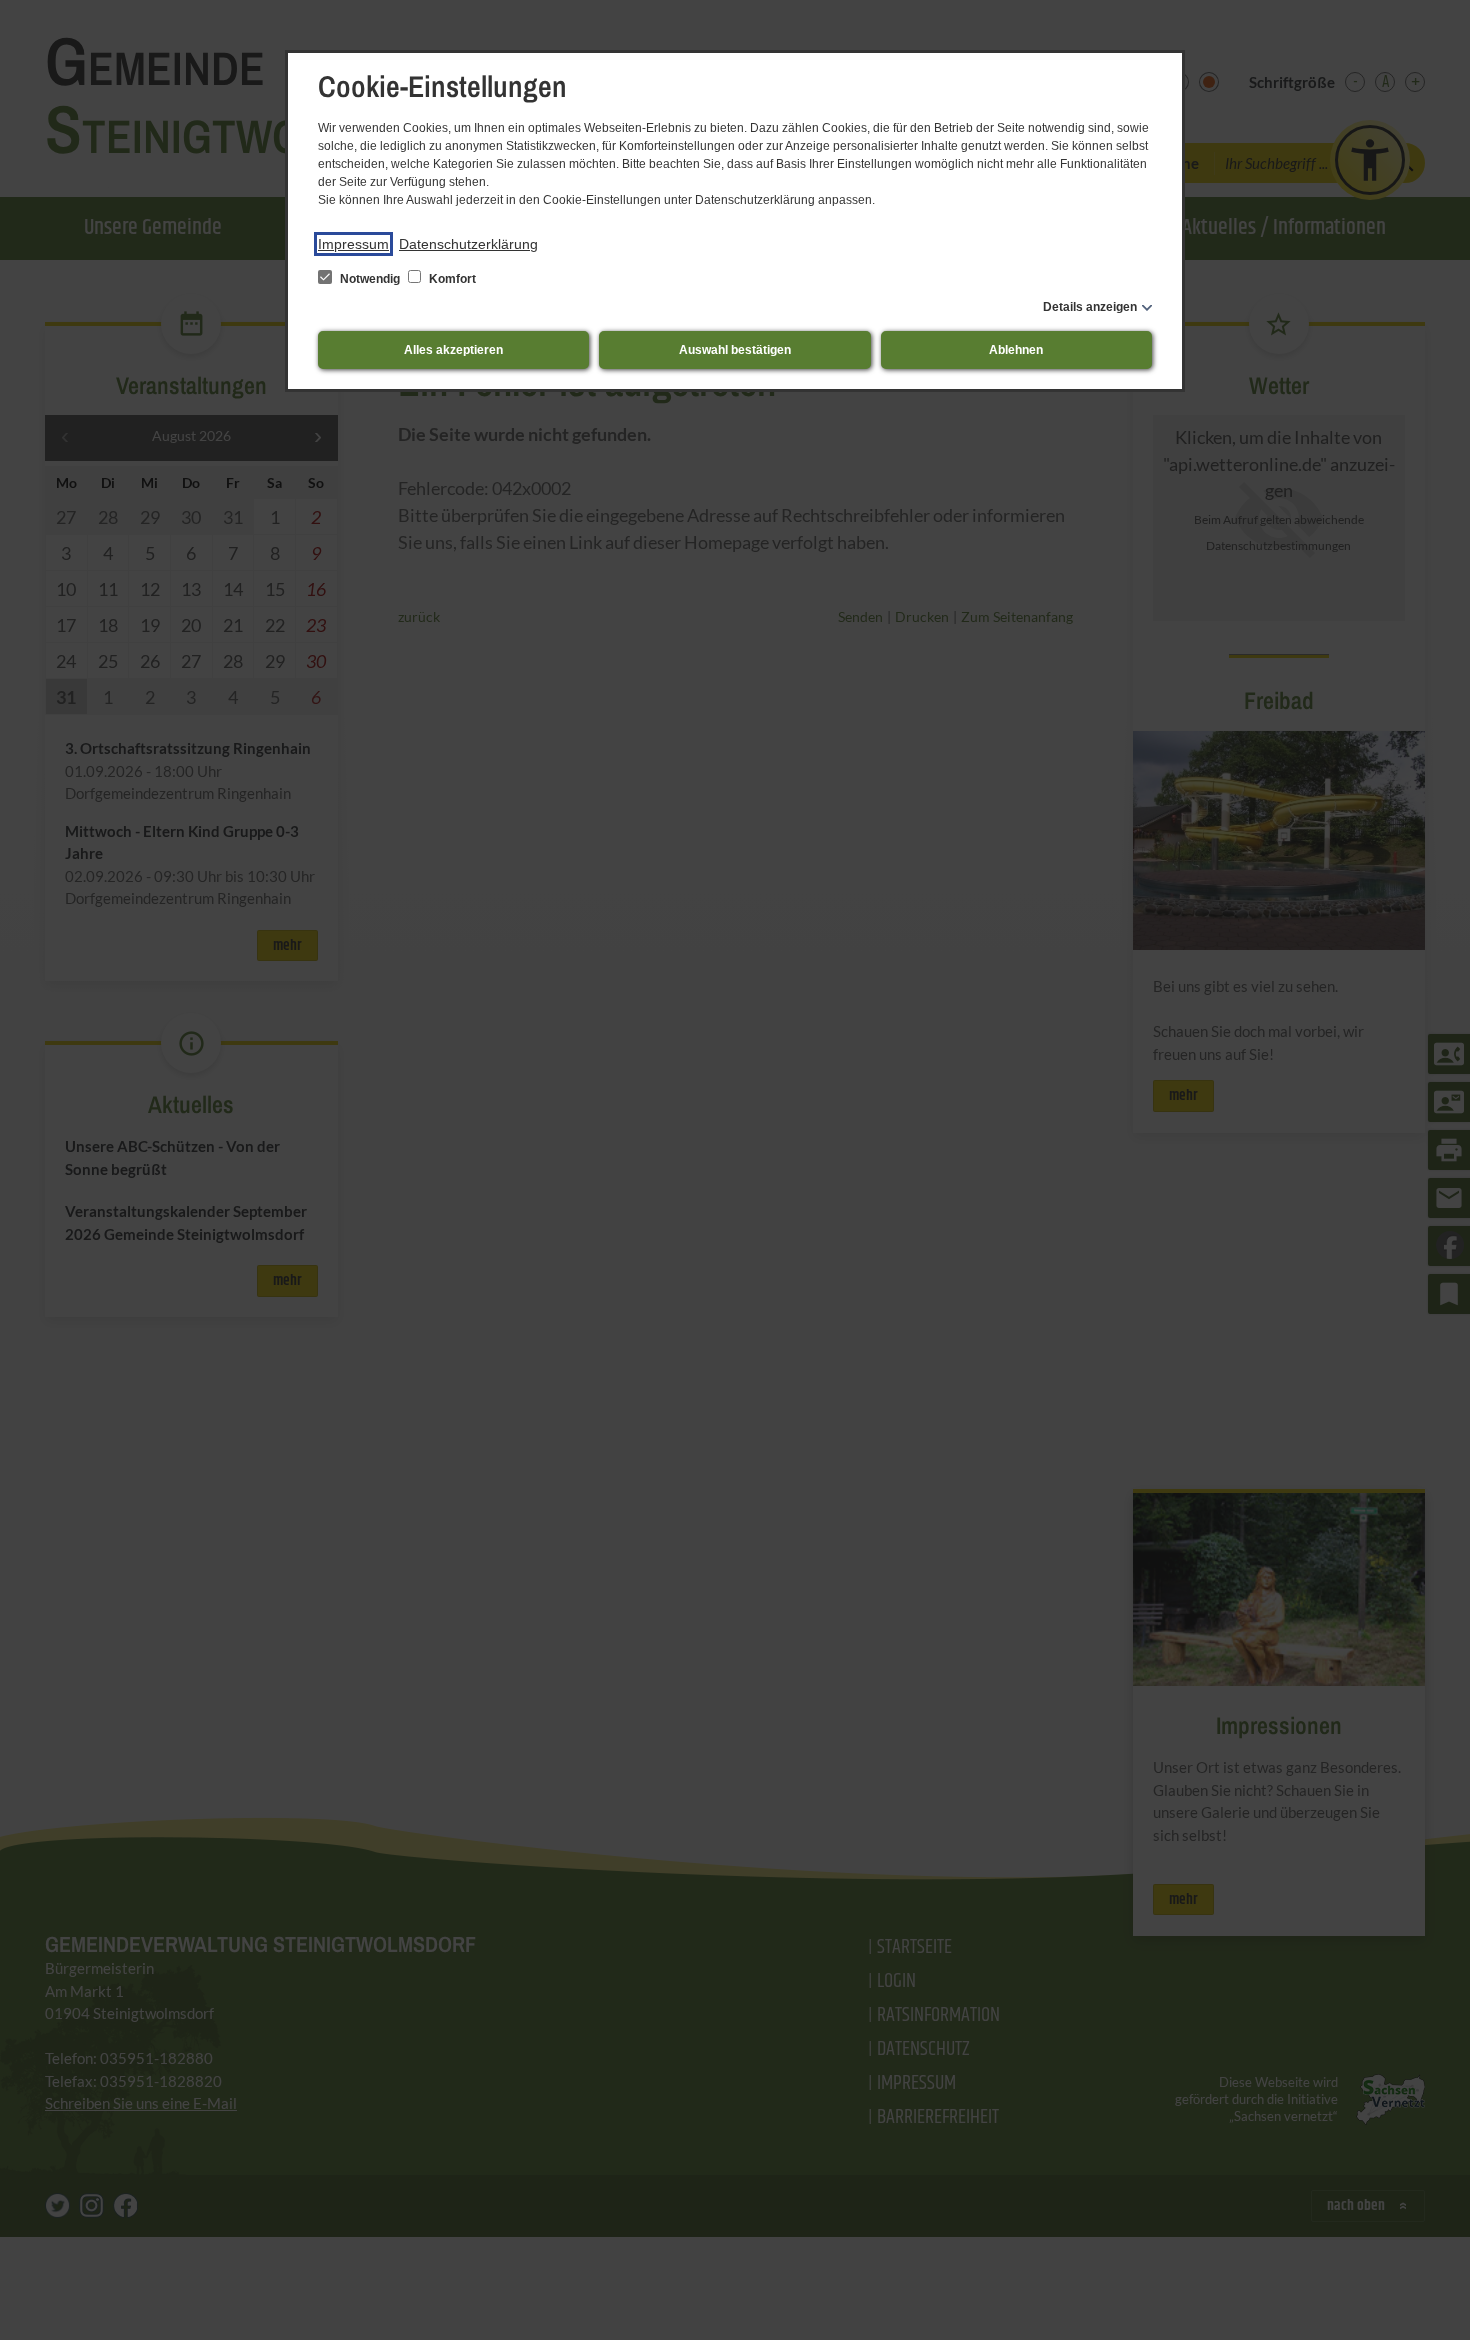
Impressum (353, 244)
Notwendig (370, 279)
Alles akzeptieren (453, 350)
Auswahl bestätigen (735, 350)
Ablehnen (1016, 350)
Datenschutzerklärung (468, 244)
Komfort (451, 279)
